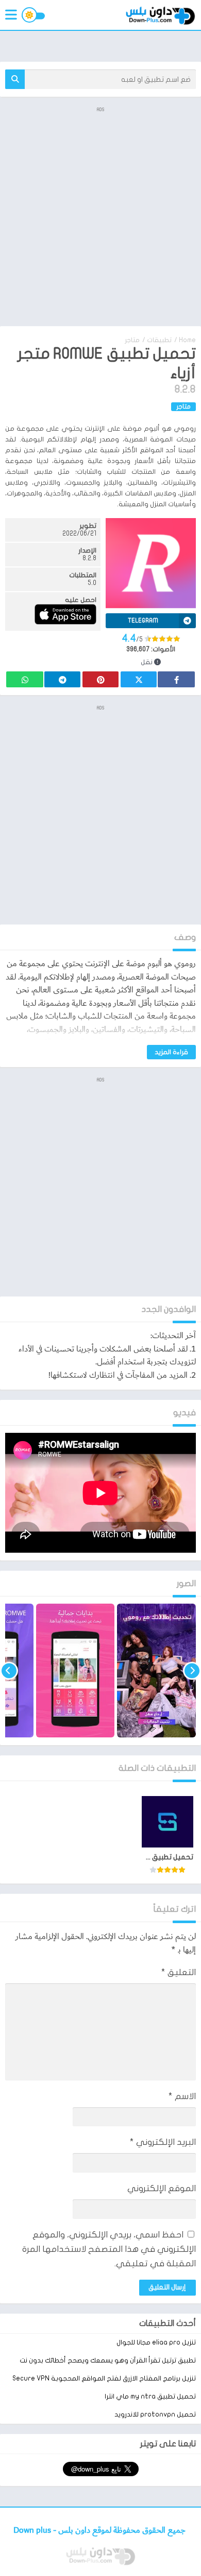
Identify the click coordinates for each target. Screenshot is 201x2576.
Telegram (62, 679)
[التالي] (9, 1671)
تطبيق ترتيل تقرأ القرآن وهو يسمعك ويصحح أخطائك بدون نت (108, 2360)
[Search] (15, 79)
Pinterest (100, 679)
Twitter (139, 679)
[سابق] (192, 1671)
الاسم (182, 2096)
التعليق (179, 1972)
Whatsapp (25, 679)
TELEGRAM (143, 620)
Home (187, 340)
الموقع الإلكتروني (162, 2188)
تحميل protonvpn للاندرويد (155, 2414)
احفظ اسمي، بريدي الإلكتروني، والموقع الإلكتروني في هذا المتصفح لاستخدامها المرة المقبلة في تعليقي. (109, 2249)
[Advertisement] (100, 216)
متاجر (132, 340)
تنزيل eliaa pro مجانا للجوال (156, 2342)
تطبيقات (159, 340)
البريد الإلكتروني (163, 2142)
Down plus (33, 2530)
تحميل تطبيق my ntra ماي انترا (150, 2396)
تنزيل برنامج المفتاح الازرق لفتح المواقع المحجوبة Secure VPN (104, 2378)
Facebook (176, 679)
